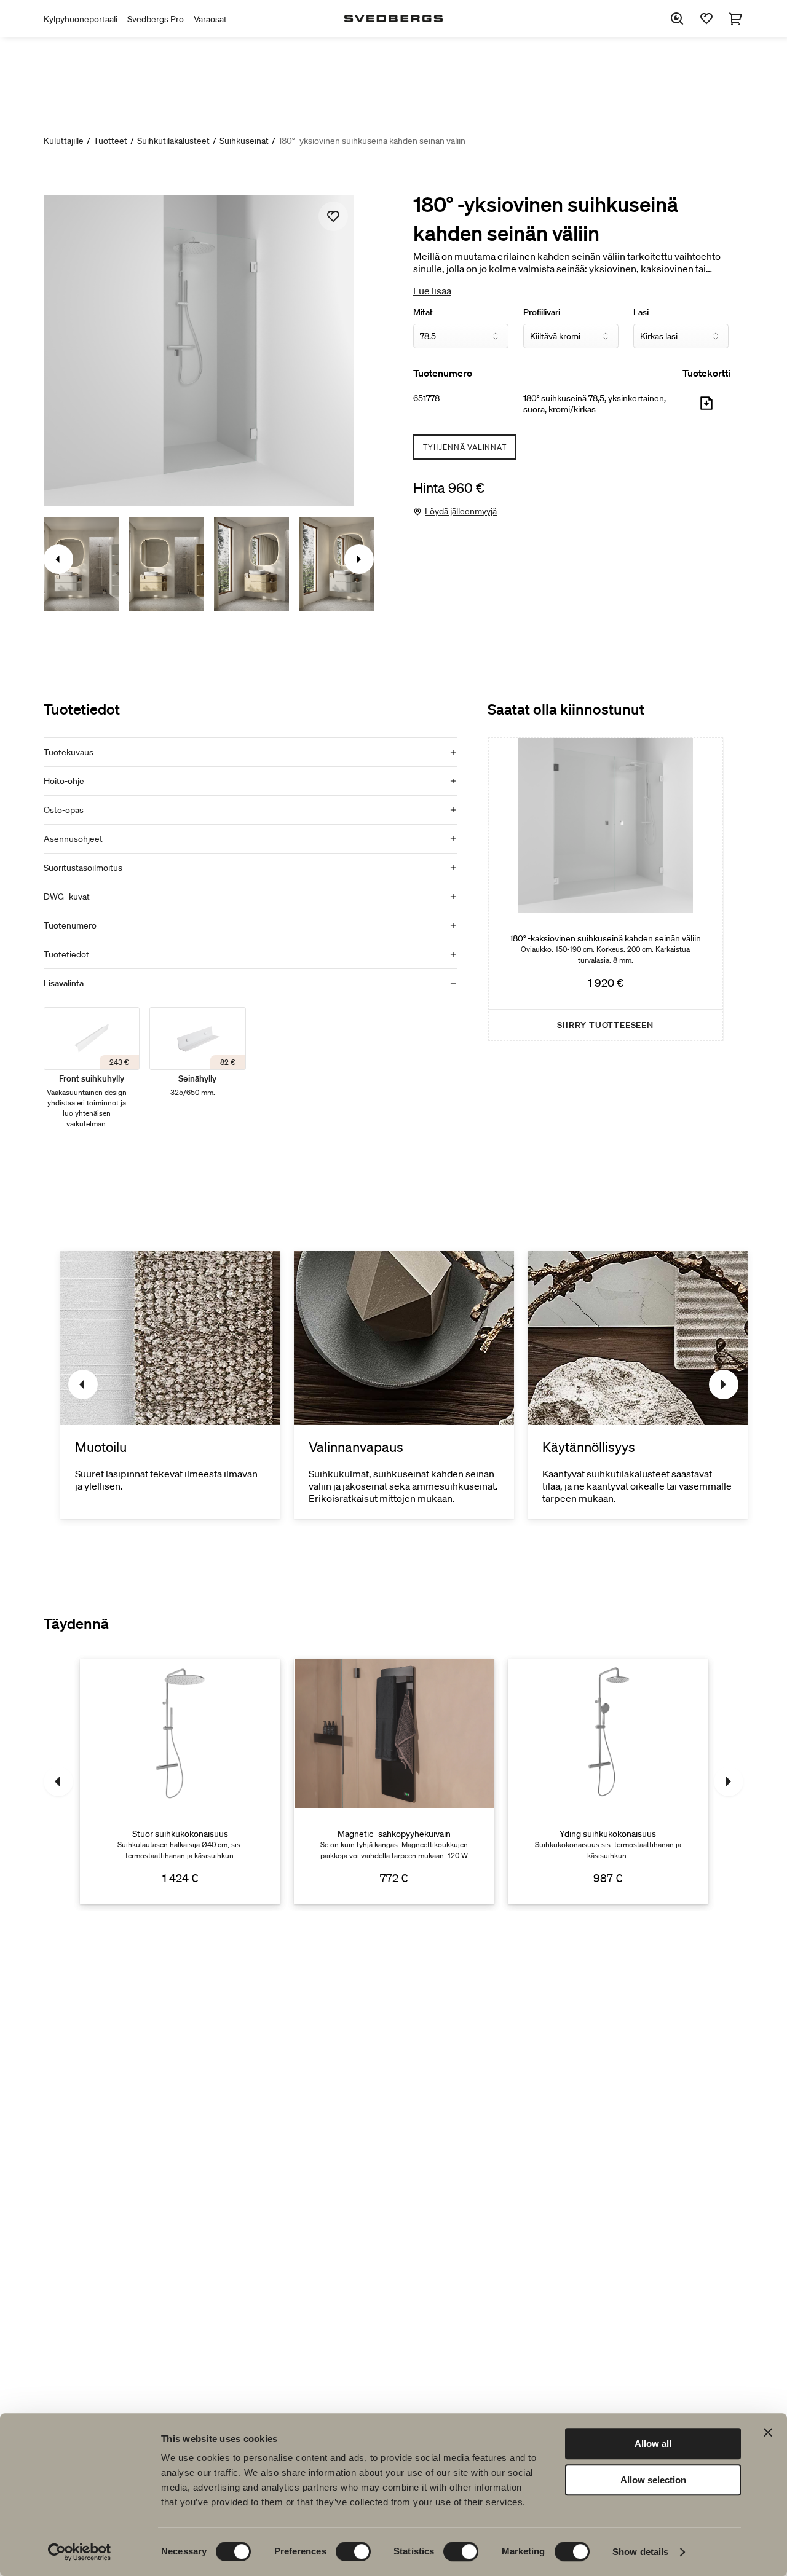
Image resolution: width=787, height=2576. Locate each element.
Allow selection (653, 2480)
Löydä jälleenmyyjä (461, 511)
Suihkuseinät (244, 141)
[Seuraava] (724, 1384)
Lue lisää (432, 291)
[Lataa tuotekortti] (706, 408)
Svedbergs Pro (156, 19)
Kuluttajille (64, 141)
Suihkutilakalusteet (173, 141)
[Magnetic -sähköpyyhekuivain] (394, 1781)
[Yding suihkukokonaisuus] (608, 1781)
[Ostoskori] (736, 18)
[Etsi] (677, 18)
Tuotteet (110, 141)
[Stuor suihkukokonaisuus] (180, 1781)
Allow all (653, 2444)
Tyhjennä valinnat (465, 447)
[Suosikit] (706, 18)
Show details (640, 2552)
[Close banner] (768, 2432)
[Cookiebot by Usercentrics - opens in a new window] (80, 2552)
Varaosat (210, 19)
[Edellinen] (83, 1384)
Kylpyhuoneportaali (81, 19)
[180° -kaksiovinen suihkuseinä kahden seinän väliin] (606, 889)
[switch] (353, 2551)
